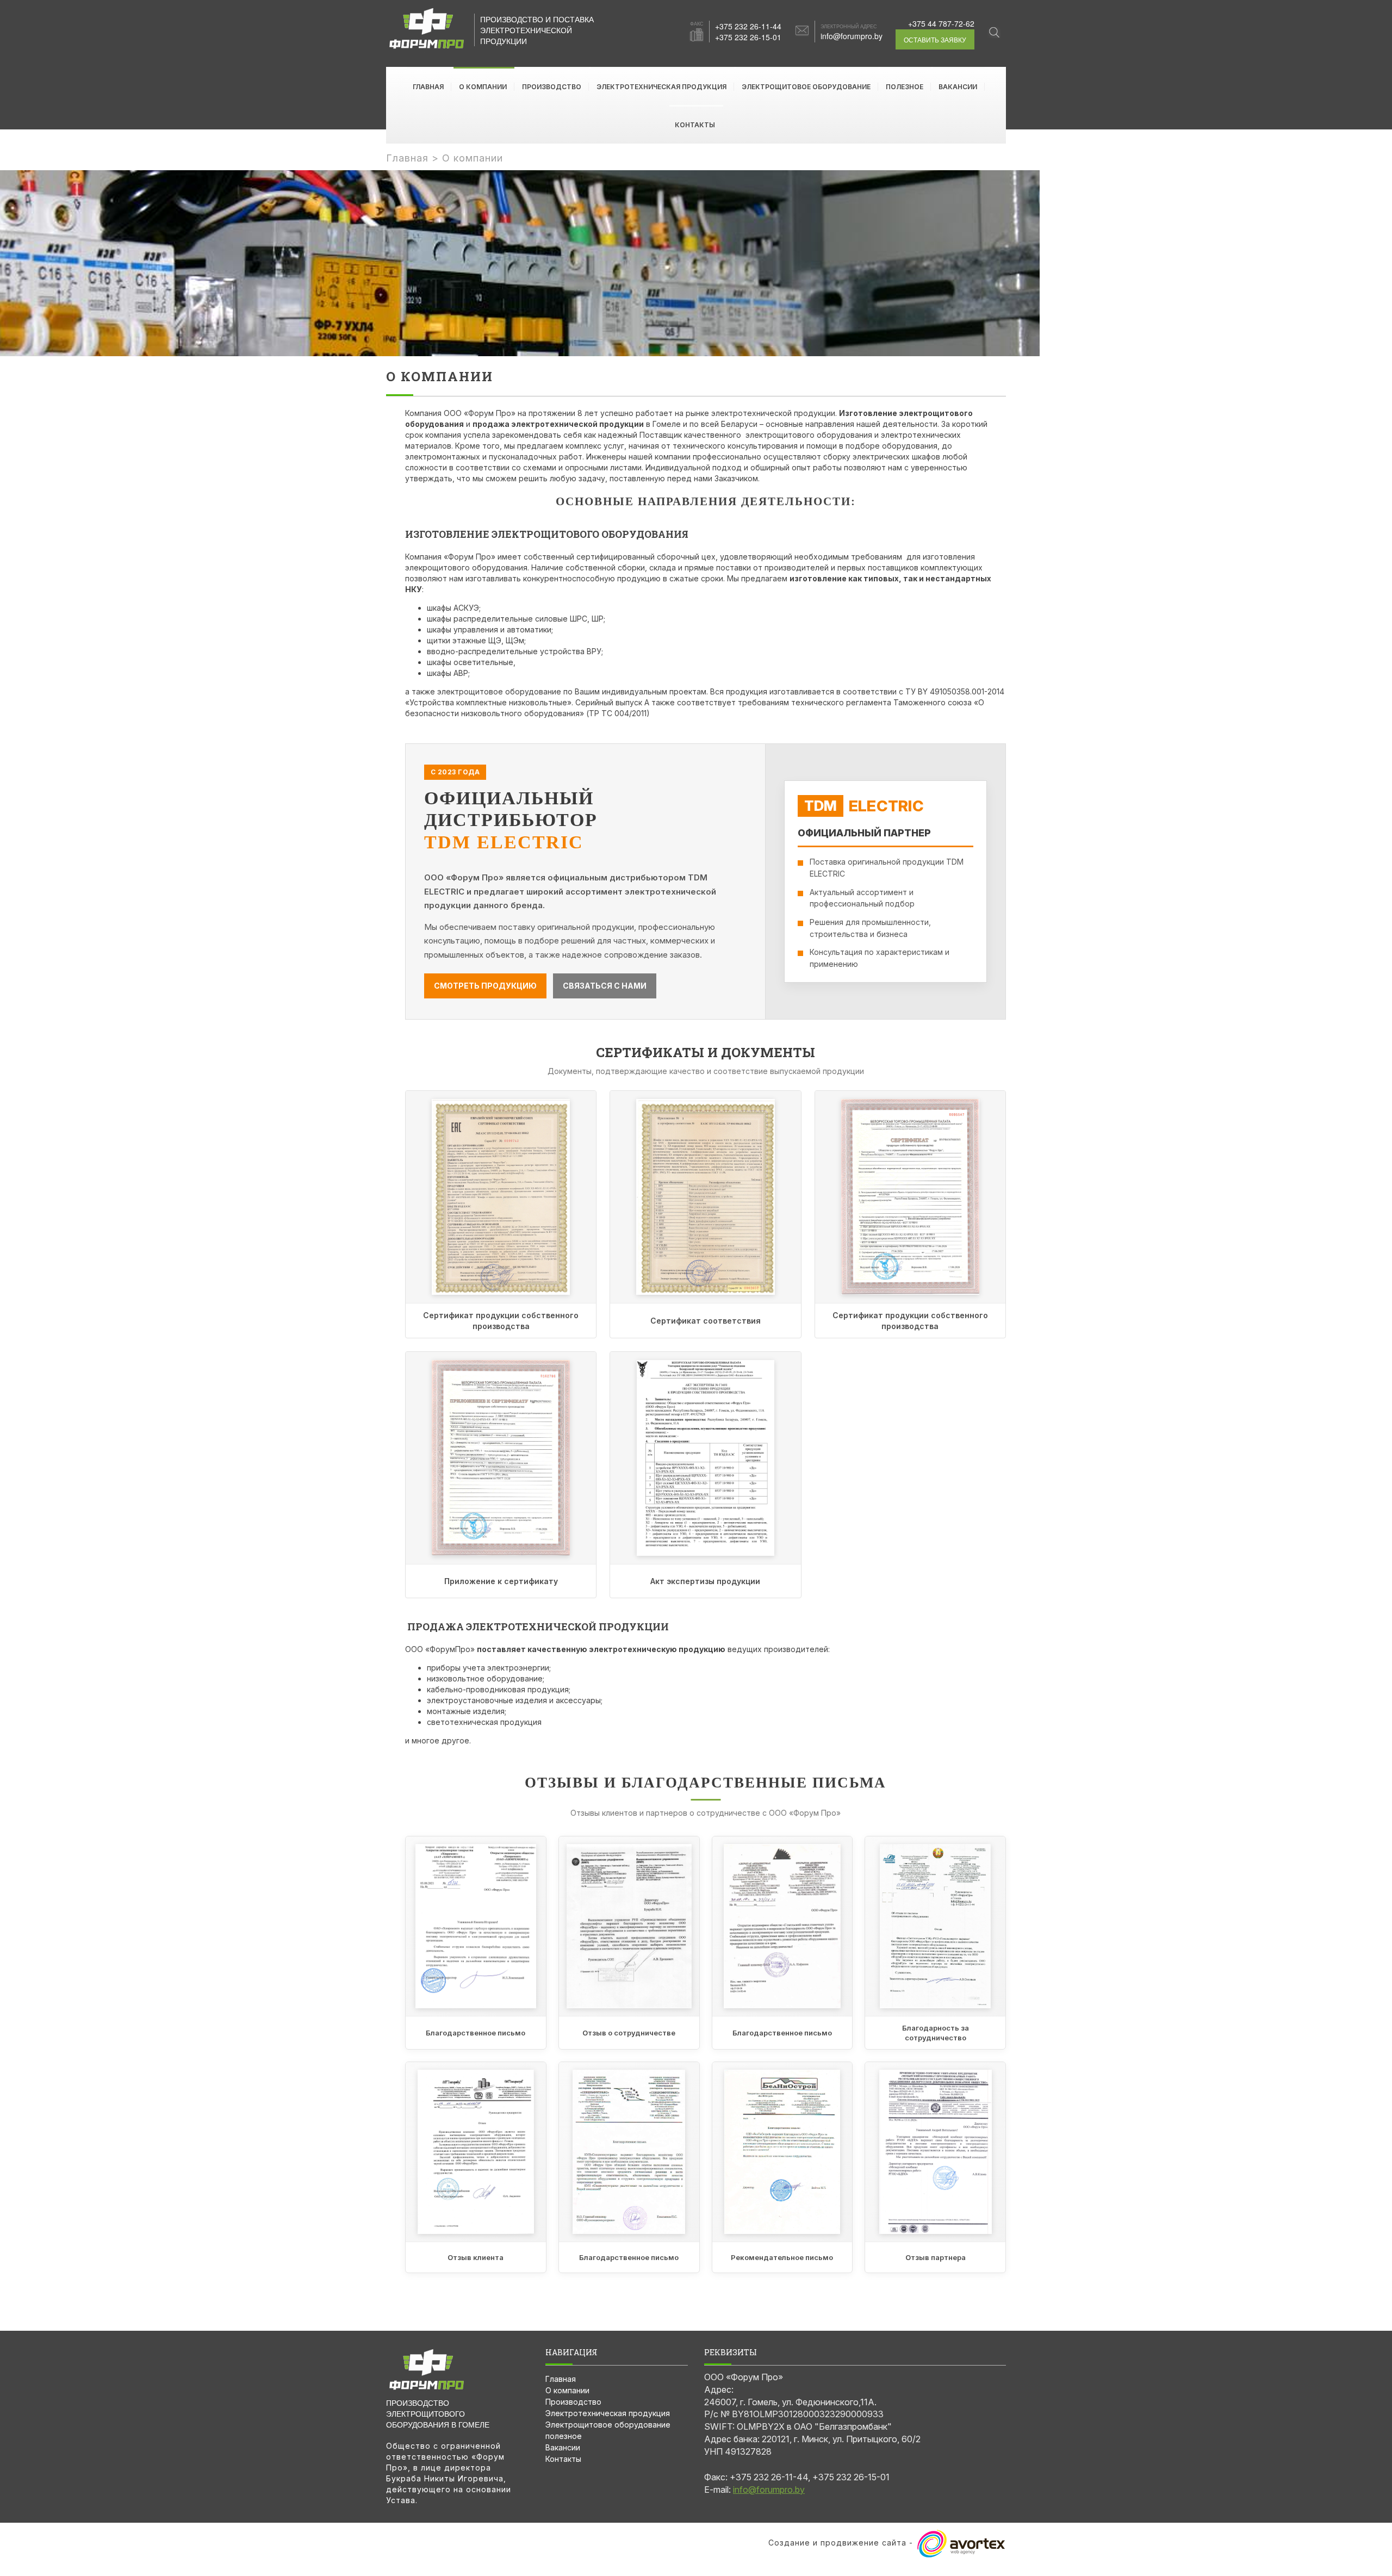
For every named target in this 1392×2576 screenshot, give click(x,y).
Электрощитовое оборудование (806, 87)
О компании (483, 87)
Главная (428, 87)
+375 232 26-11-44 (748, 26)
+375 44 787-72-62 (941, 23)
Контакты (695, 125)
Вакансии (958, 87)
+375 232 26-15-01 (748, 37)
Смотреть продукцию (485, 986)
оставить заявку (935, 39)
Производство (552, 87)
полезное (905, 87)
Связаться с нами (605, 986)
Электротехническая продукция (661, 87)
